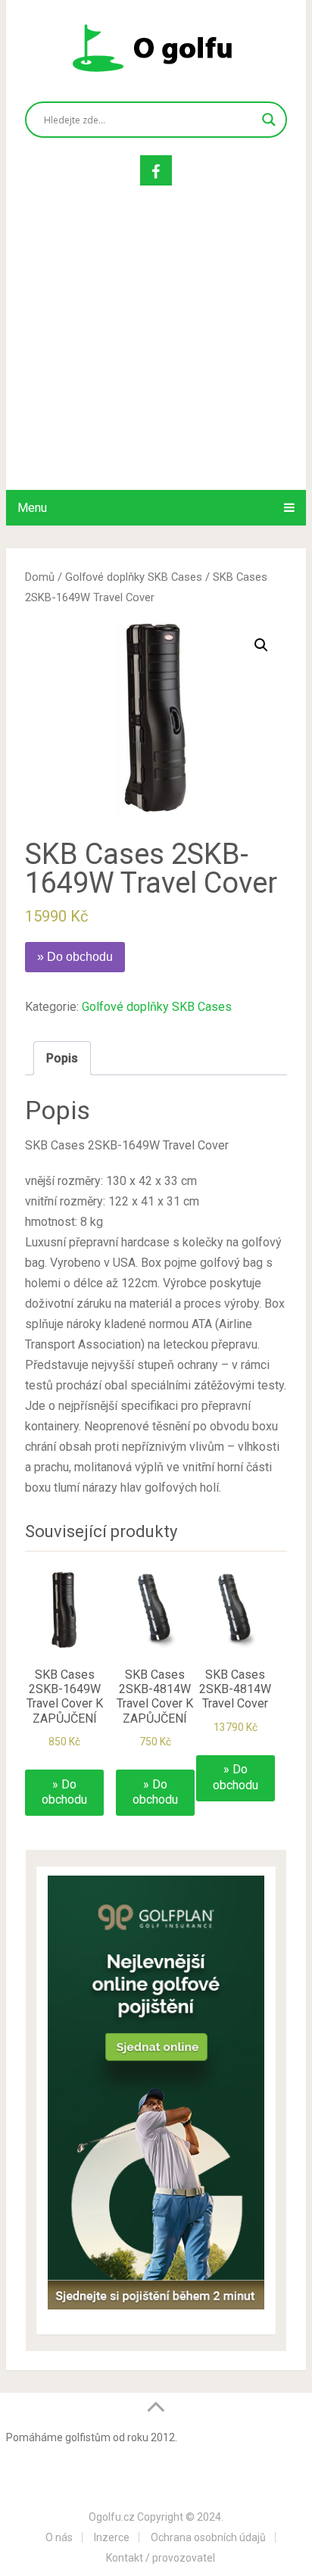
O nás (59, 2537)
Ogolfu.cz (112, 2517)
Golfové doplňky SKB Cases (134, 577)
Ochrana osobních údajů (208, 2537)
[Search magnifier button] (269, 120)
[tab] (62, 1058)
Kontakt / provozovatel (161, 2558)
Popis (62, 1058)
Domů (40, 577)
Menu (32, 508)
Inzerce (112, 2537)
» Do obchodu (75, 957)
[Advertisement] (156, 353)
